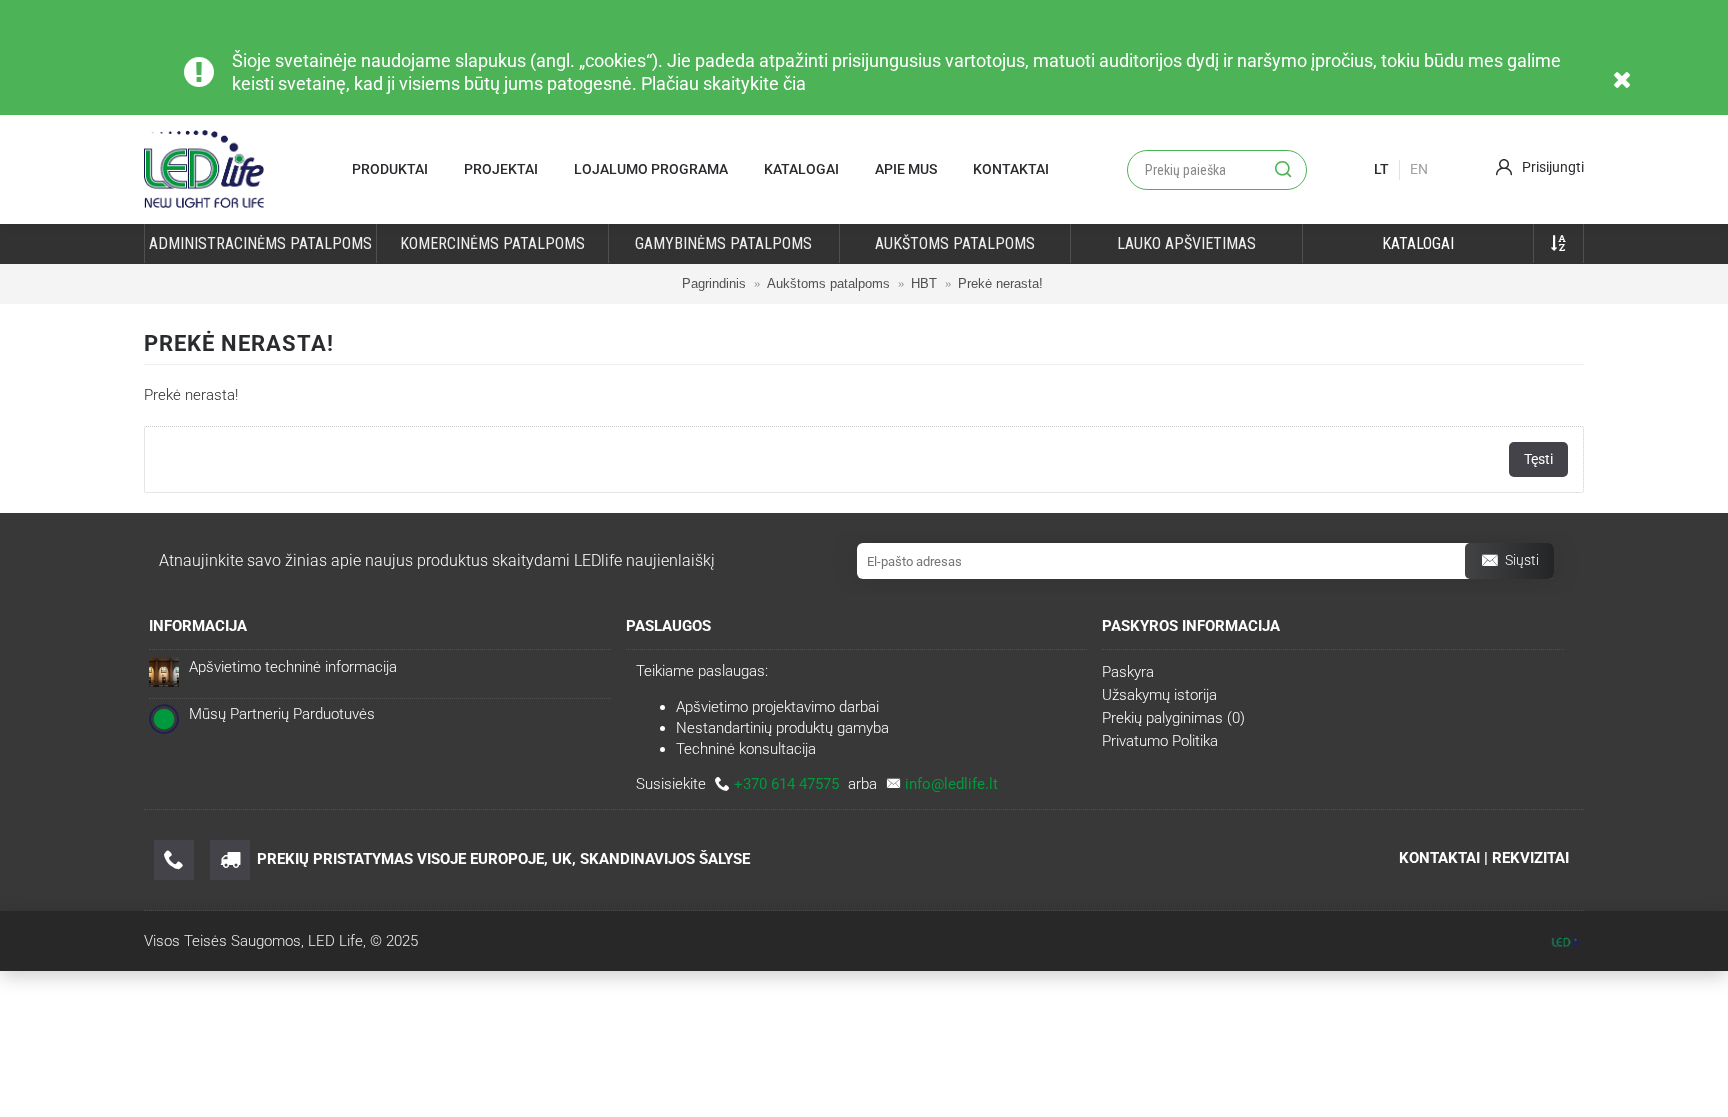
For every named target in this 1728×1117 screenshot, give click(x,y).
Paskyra (1128, 672)
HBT (924, 283)
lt (1381, 169)
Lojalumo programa (651, 169)
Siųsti (1522, 560)
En (1419, 169)
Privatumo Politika (1160, 741)
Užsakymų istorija (1159, 695)
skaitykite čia (754, 83)
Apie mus (906, 169)
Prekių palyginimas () (1173, 718)
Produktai (390, 169)
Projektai (501, 169)
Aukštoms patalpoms (828, 283)
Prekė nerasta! (1000, 283)
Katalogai (801, 169)
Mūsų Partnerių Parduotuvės (282, 714)
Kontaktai (1011, 169)
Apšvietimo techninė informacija (293, 667)
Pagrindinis (714, 283)
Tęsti (1538, 459)
